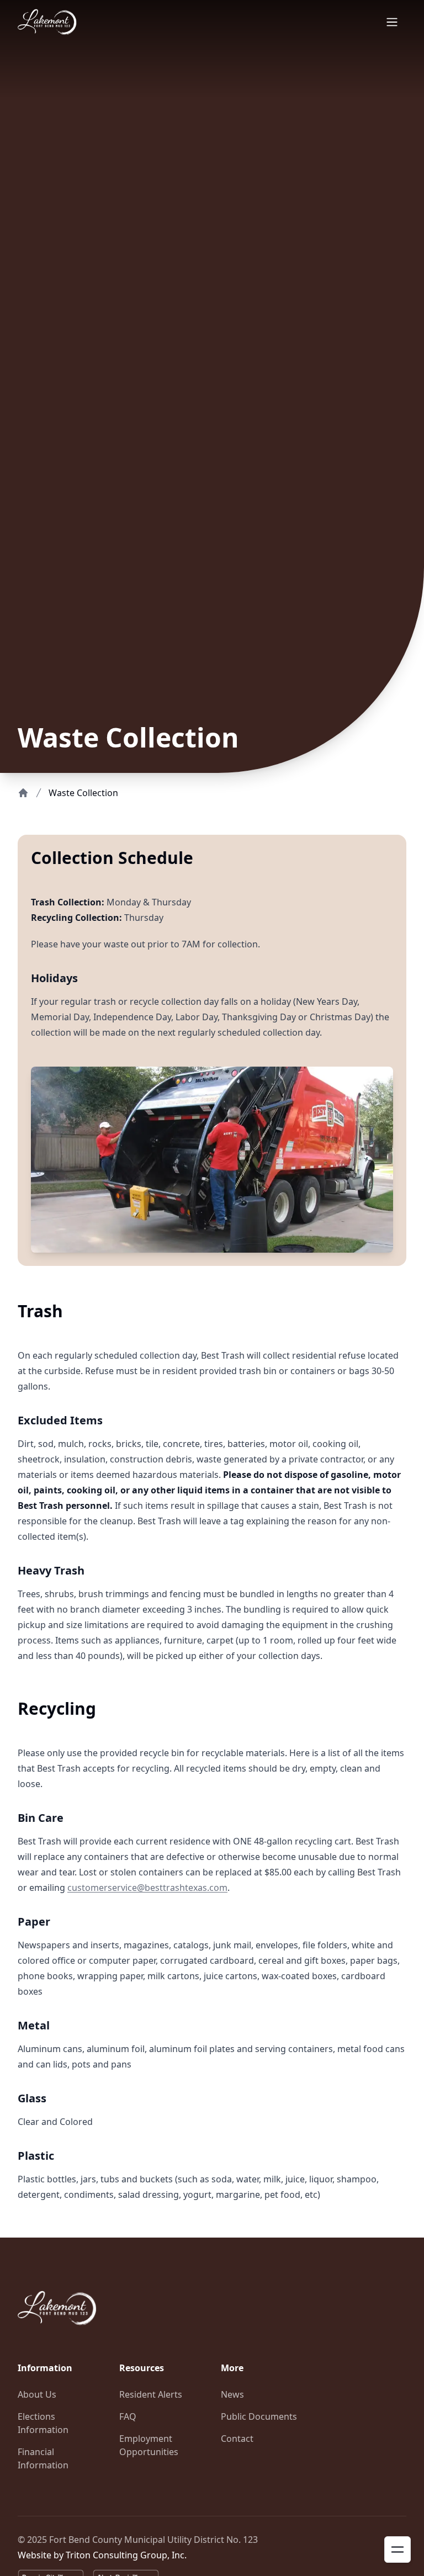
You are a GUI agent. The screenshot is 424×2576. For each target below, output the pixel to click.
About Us (37, 2394)
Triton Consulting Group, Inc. (126, 2555)
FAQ (128, 2416)
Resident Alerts (151, 2394)
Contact (237, 2439)
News (232, 2394)
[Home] (23, 793)
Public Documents (259, 2416)
